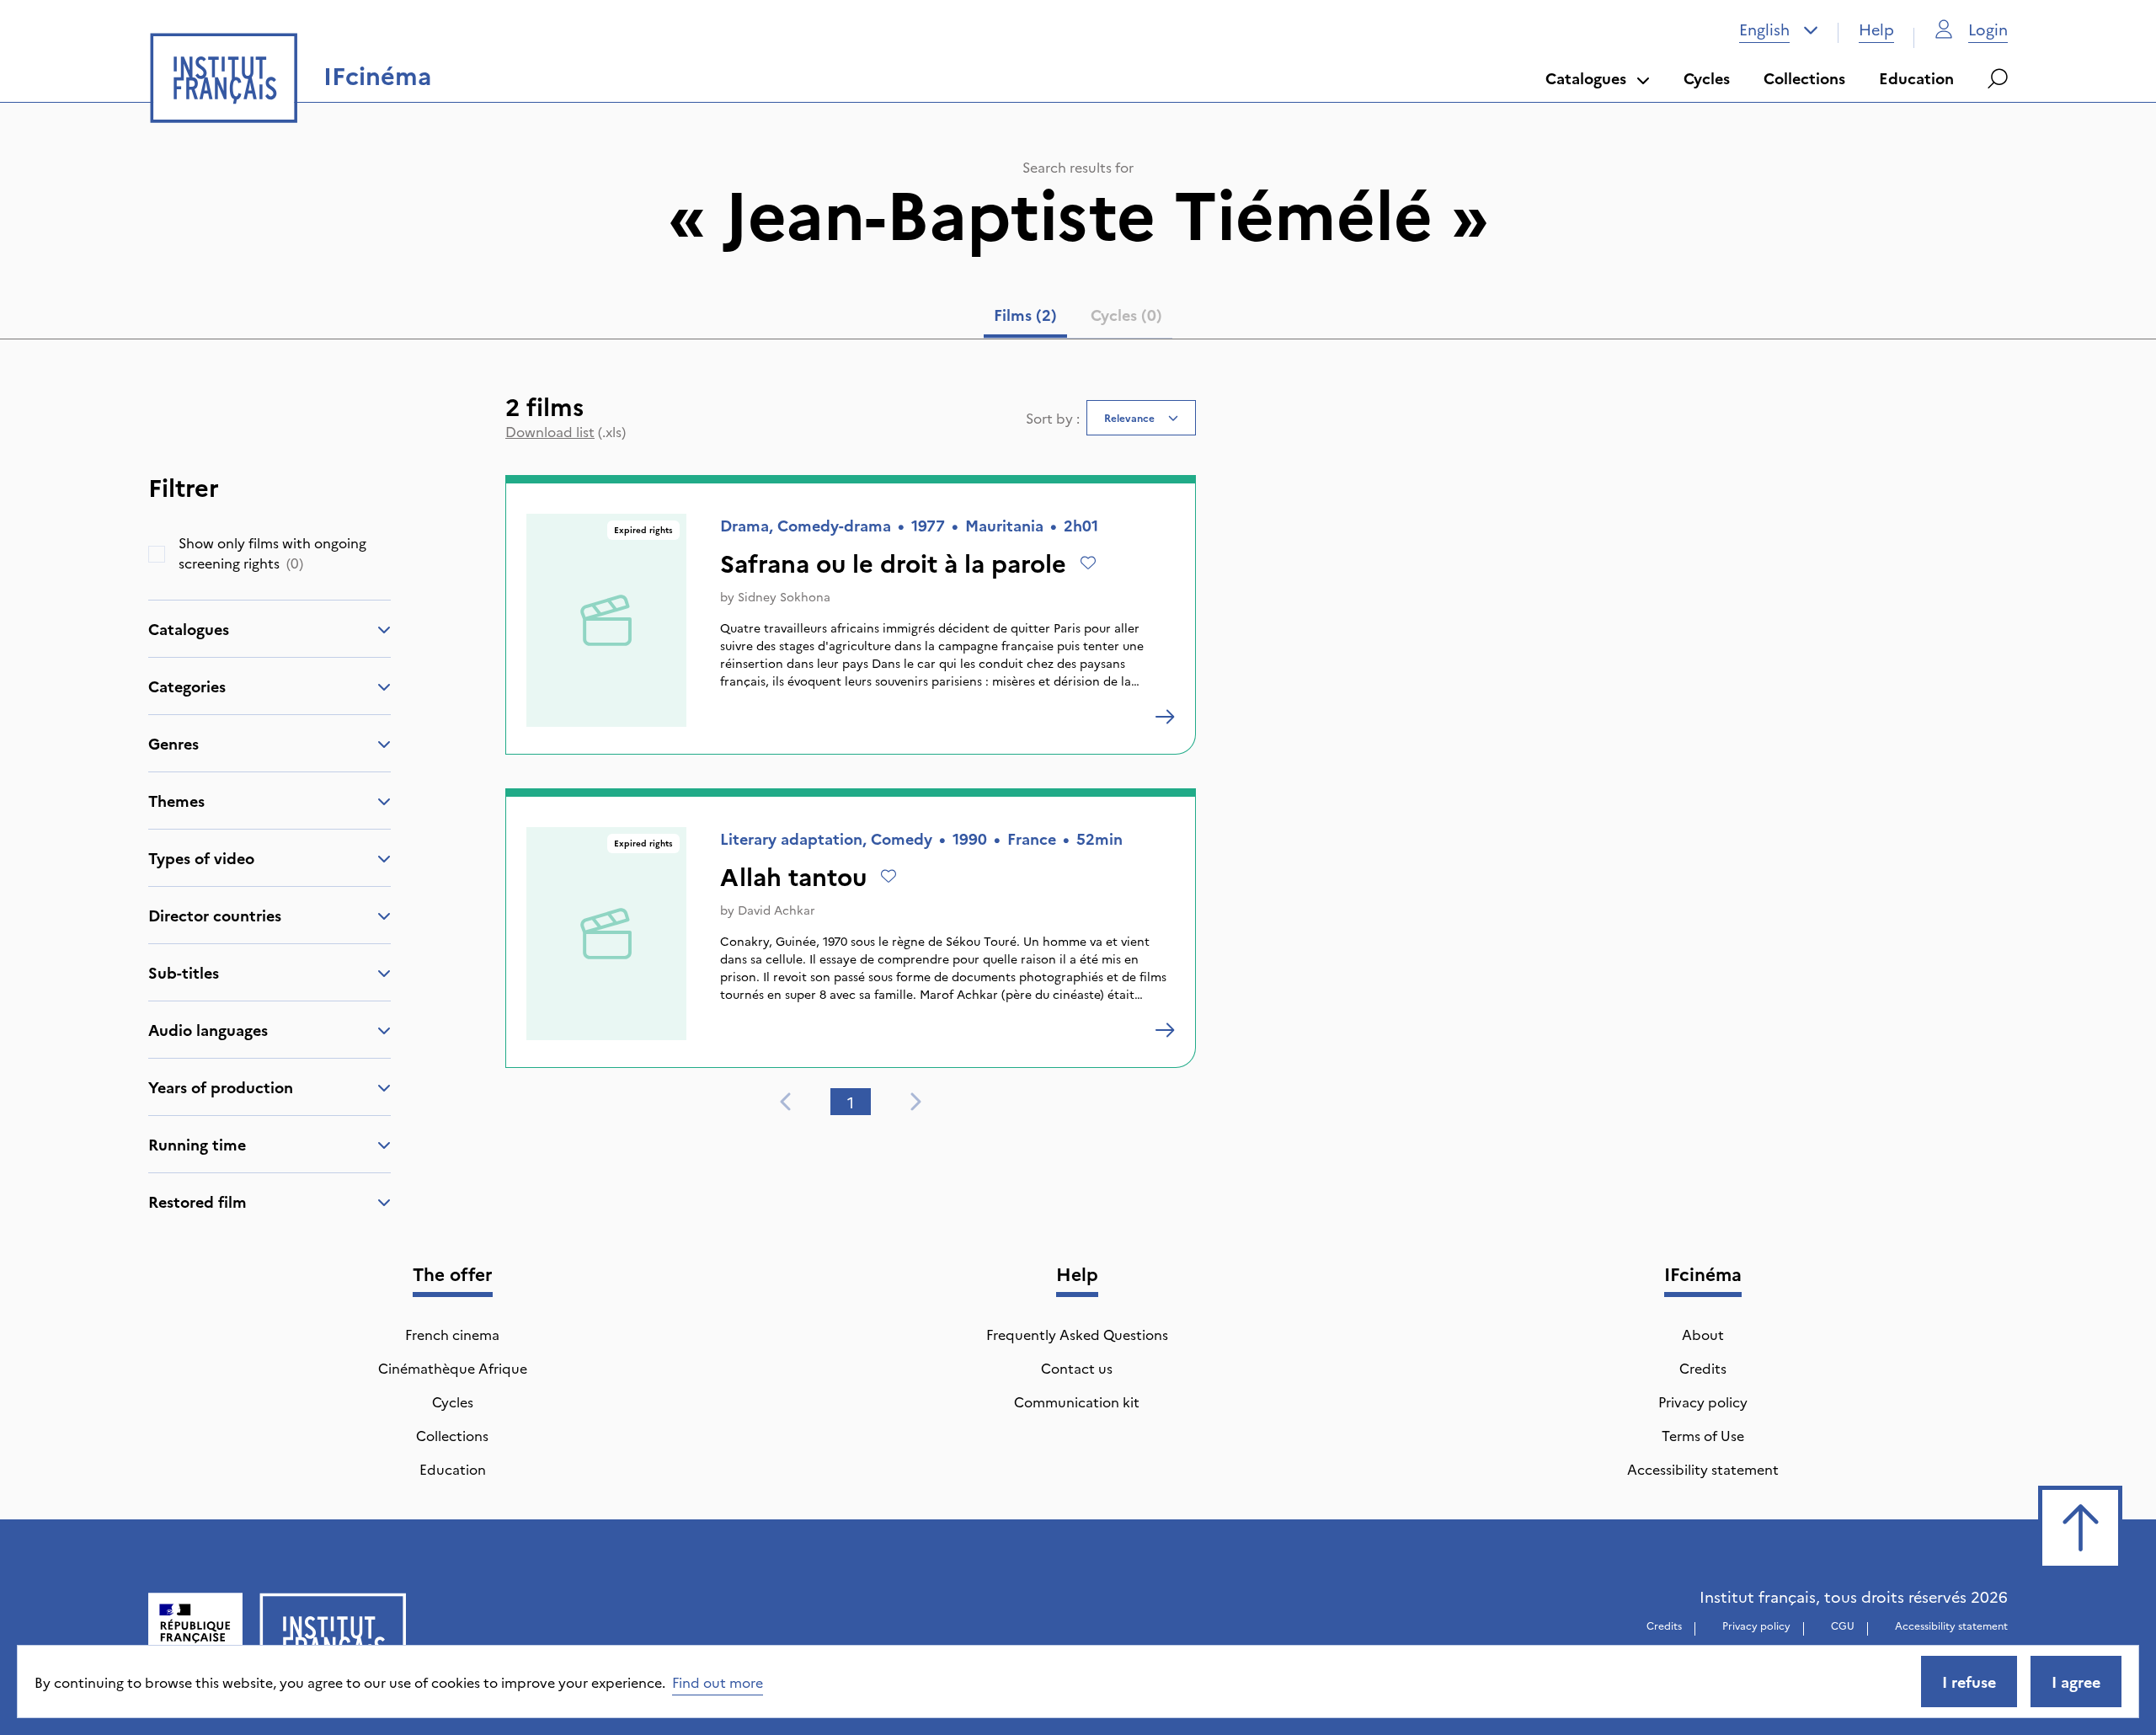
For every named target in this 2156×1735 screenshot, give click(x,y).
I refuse (1969, 1682)
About (1703, 1334)
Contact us (1077, 1368)
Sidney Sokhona (784, 596)
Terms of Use (1703, 1435)
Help (1876, 29)
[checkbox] (157, 554)
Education (1916, 78)
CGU (1843, 1625)
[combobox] (1779, 29)
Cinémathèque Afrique (453, 1368)
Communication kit (1077, 1401)
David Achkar (776, 910)
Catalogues (1586, 78)
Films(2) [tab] (1025, 315)
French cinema (452, 1334)
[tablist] (1078, 318)
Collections (1804, 78)
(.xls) (566, 431)
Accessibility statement (1703, 1469)
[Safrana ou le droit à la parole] (1165, 717)
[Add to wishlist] (1088, 563)
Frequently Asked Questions (1077, 1334)
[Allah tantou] (1165, 1030)
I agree (2076, 1682)
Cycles (1707, 78)
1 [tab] (851, 1102)
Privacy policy (1703, 1401)
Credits (1703, 1368)
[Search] (1998, 78)
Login (1988, 29)
